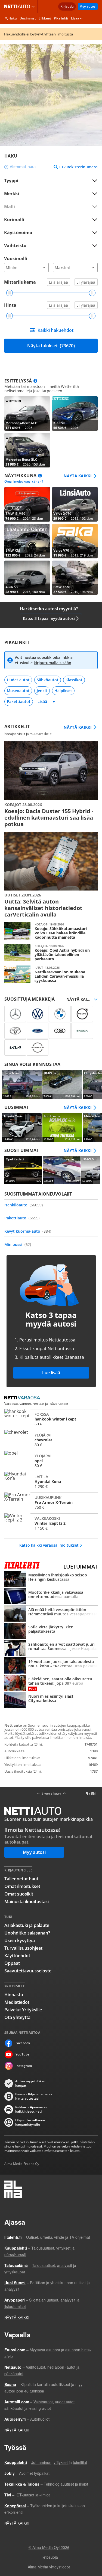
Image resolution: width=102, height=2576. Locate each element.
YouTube (22, 2054)
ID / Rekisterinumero (78, 167)
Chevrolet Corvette (62, 1170)
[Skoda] (82, 1031)
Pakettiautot (19, 701)
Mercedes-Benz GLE (27, 414)
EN (93, 1794)
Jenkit (42, 691)
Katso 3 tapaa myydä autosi (49, 618)
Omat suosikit (19, 1894)
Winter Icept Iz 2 (51, 1523)
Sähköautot (48, 680)
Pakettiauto (22, 1218)
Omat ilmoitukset (22, 1886)
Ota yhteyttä (17, 2017)
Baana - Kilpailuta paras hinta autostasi (34, 2096)
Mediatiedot (17, 2002)
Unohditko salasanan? (27, 1933)
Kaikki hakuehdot (55, 330)
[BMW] (60, 1014)
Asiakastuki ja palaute (27, 1925)
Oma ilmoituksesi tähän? (24, 482)
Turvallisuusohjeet (23, 1948)
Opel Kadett (23, 1170)
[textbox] (47, 193)
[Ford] (38, 1031)
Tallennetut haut (21, 1879)
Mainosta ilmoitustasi (27, 1901)
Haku (13, 18)
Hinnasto (14, 1995)
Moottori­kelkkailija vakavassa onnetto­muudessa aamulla (51, 1597)
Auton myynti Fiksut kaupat (31, 2083)
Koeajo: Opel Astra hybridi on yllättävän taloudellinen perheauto (51, 953)
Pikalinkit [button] (61, 18)
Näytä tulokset (51, 346)
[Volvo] (82, 1014)
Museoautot (18, 691)
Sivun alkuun (51, 1793)
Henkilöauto (24, 1205)
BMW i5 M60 (27, 504)
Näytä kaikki (78, 476)
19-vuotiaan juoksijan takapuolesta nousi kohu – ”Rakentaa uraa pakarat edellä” (51, 1666)
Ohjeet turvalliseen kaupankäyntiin (30, 2122)
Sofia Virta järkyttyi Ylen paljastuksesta (51, 1631)
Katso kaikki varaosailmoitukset (49, 1545)
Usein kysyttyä (20, 1940)
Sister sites (34, 6)
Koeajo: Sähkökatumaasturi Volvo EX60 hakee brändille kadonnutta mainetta (51, 931)
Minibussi (18, 1244)
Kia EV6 (75, 414)
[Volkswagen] (38, 1014)
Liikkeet (45, 18)
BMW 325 (62, 1084)
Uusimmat (28, 18)
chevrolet (51, 1440)
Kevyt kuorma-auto (28, 1231)
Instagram (24, 2066)
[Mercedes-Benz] (15, 1014)
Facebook (23, 2043)
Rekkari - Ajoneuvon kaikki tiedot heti (31, 2109)
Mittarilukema (20, 282)
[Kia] (15, 1048)
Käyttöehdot (17, 1956)
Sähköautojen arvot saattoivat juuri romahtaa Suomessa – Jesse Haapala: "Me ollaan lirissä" (51, 1649)
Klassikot (74, 680)
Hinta (10, 305)
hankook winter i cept (51, 1419)
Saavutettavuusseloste (28, 1971)
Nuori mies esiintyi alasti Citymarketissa (51, 1701)
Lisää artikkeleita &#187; (51, 784)
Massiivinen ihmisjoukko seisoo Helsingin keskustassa (51, 1579)
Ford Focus (62, 1127)
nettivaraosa (24, 1398)
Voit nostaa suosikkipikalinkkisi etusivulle (44, 660)
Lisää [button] (75, 18)
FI (87, 1794)
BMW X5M (75, 578)
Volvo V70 (75, 541)
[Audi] (60, 1031)
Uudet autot (18, 680)
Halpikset (63, 691)
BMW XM (27, 541)
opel (51, 1461)
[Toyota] (15, 1031)
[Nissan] (38, 1048)
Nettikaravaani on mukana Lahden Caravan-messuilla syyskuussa (51, 974)
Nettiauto (18, 6)
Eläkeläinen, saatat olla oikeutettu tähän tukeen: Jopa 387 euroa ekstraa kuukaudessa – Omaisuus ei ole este (51, 1683)
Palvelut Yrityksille (23, 2010)
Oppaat (12, 1963)
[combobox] (51, 193)
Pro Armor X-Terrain (51, 1502)
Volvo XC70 (75, 504)
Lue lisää (51, 1373)
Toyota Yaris (22, 1127)
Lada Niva (22, 1084)
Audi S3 (27, 578)
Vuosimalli (16, 258)
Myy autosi (88, 6)
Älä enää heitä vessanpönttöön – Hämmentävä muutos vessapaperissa (51, 1614)
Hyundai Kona (51, 1481)
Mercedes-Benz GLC (27, 450)
